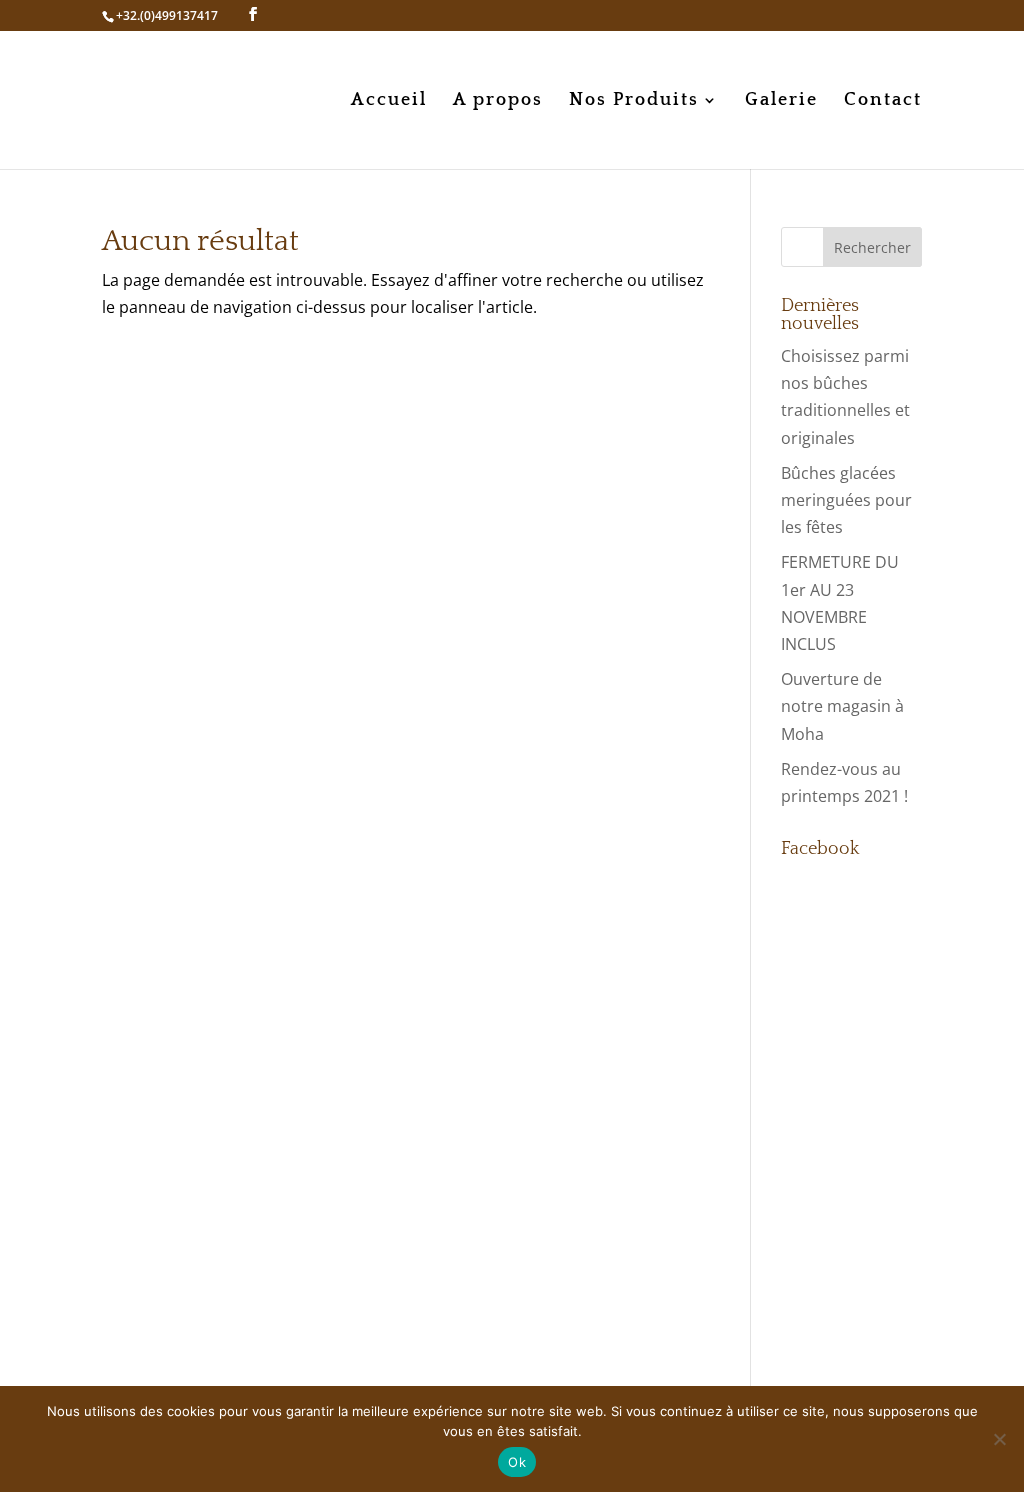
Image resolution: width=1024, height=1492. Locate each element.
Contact (883, 101)
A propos (498, 101)
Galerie (781, 101)
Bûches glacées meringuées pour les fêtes (846, 500)
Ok (517, 1462)
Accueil (389, 101)
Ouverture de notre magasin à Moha (842, 706)
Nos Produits (634, 101)
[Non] (999, 1439)
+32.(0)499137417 (167, 15)
